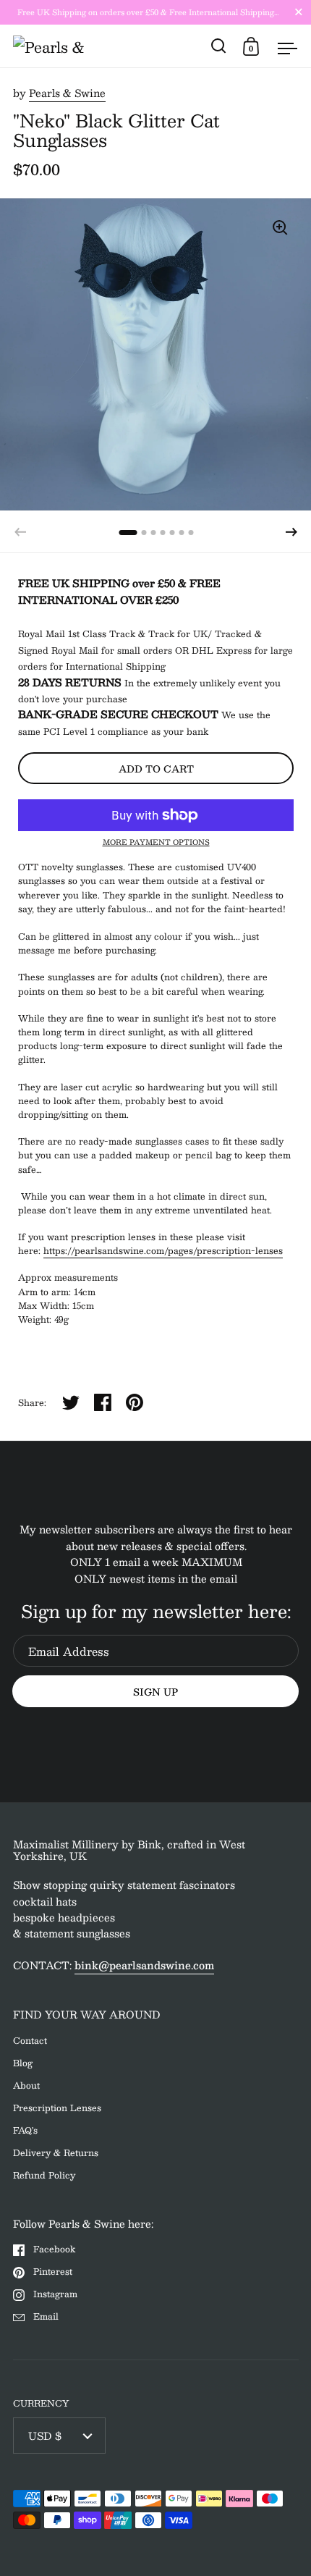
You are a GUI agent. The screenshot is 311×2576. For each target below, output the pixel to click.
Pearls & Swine (67, 93)
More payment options (156, 842)
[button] (291, 532)
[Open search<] (219, 46)
